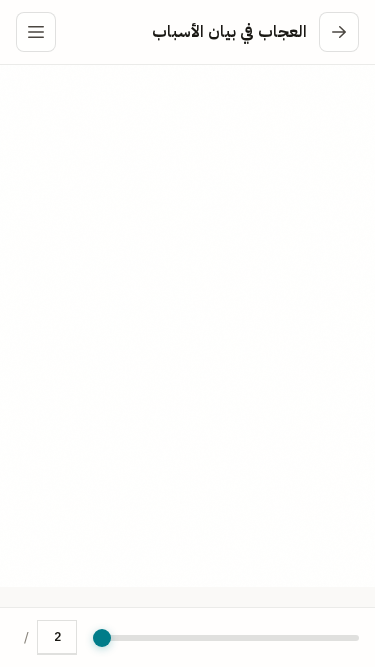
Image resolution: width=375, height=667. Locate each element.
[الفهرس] (36, 32)
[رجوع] (339, 32)
